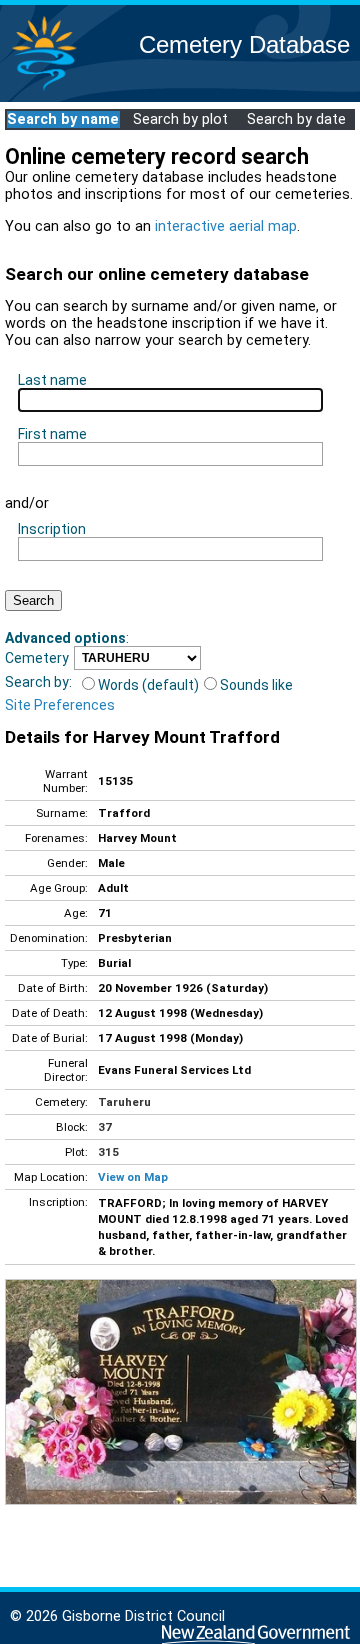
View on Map (133, 1177)
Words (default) (148, 685)
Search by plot (180, 119)
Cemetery (37, 658)
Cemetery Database (244, 44)
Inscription (52, 529)
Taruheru (124, 1102)
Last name (52, 380)
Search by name (63, 119)
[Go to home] (44, 89)
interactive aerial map (226, 226)
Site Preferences (60, 705)
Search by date (296, 119)
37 (105, 1127)
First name (52, 434)
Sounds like (256, 685)
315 (108, 1152)
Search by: (38, 682)
